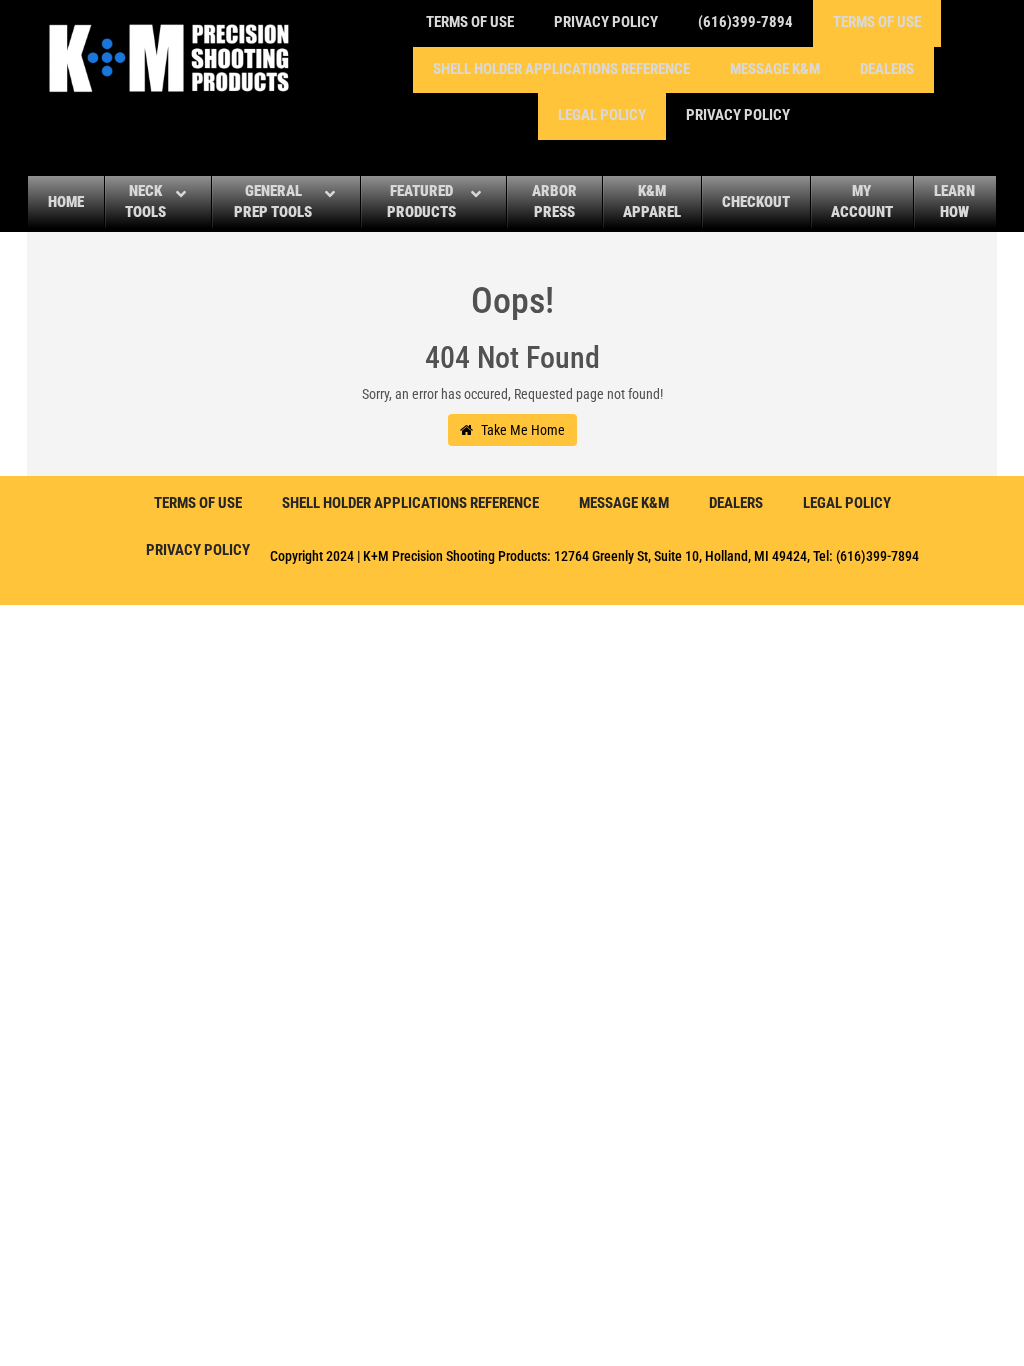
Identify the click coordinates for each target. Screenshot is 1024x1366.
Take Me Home (521, 430)
